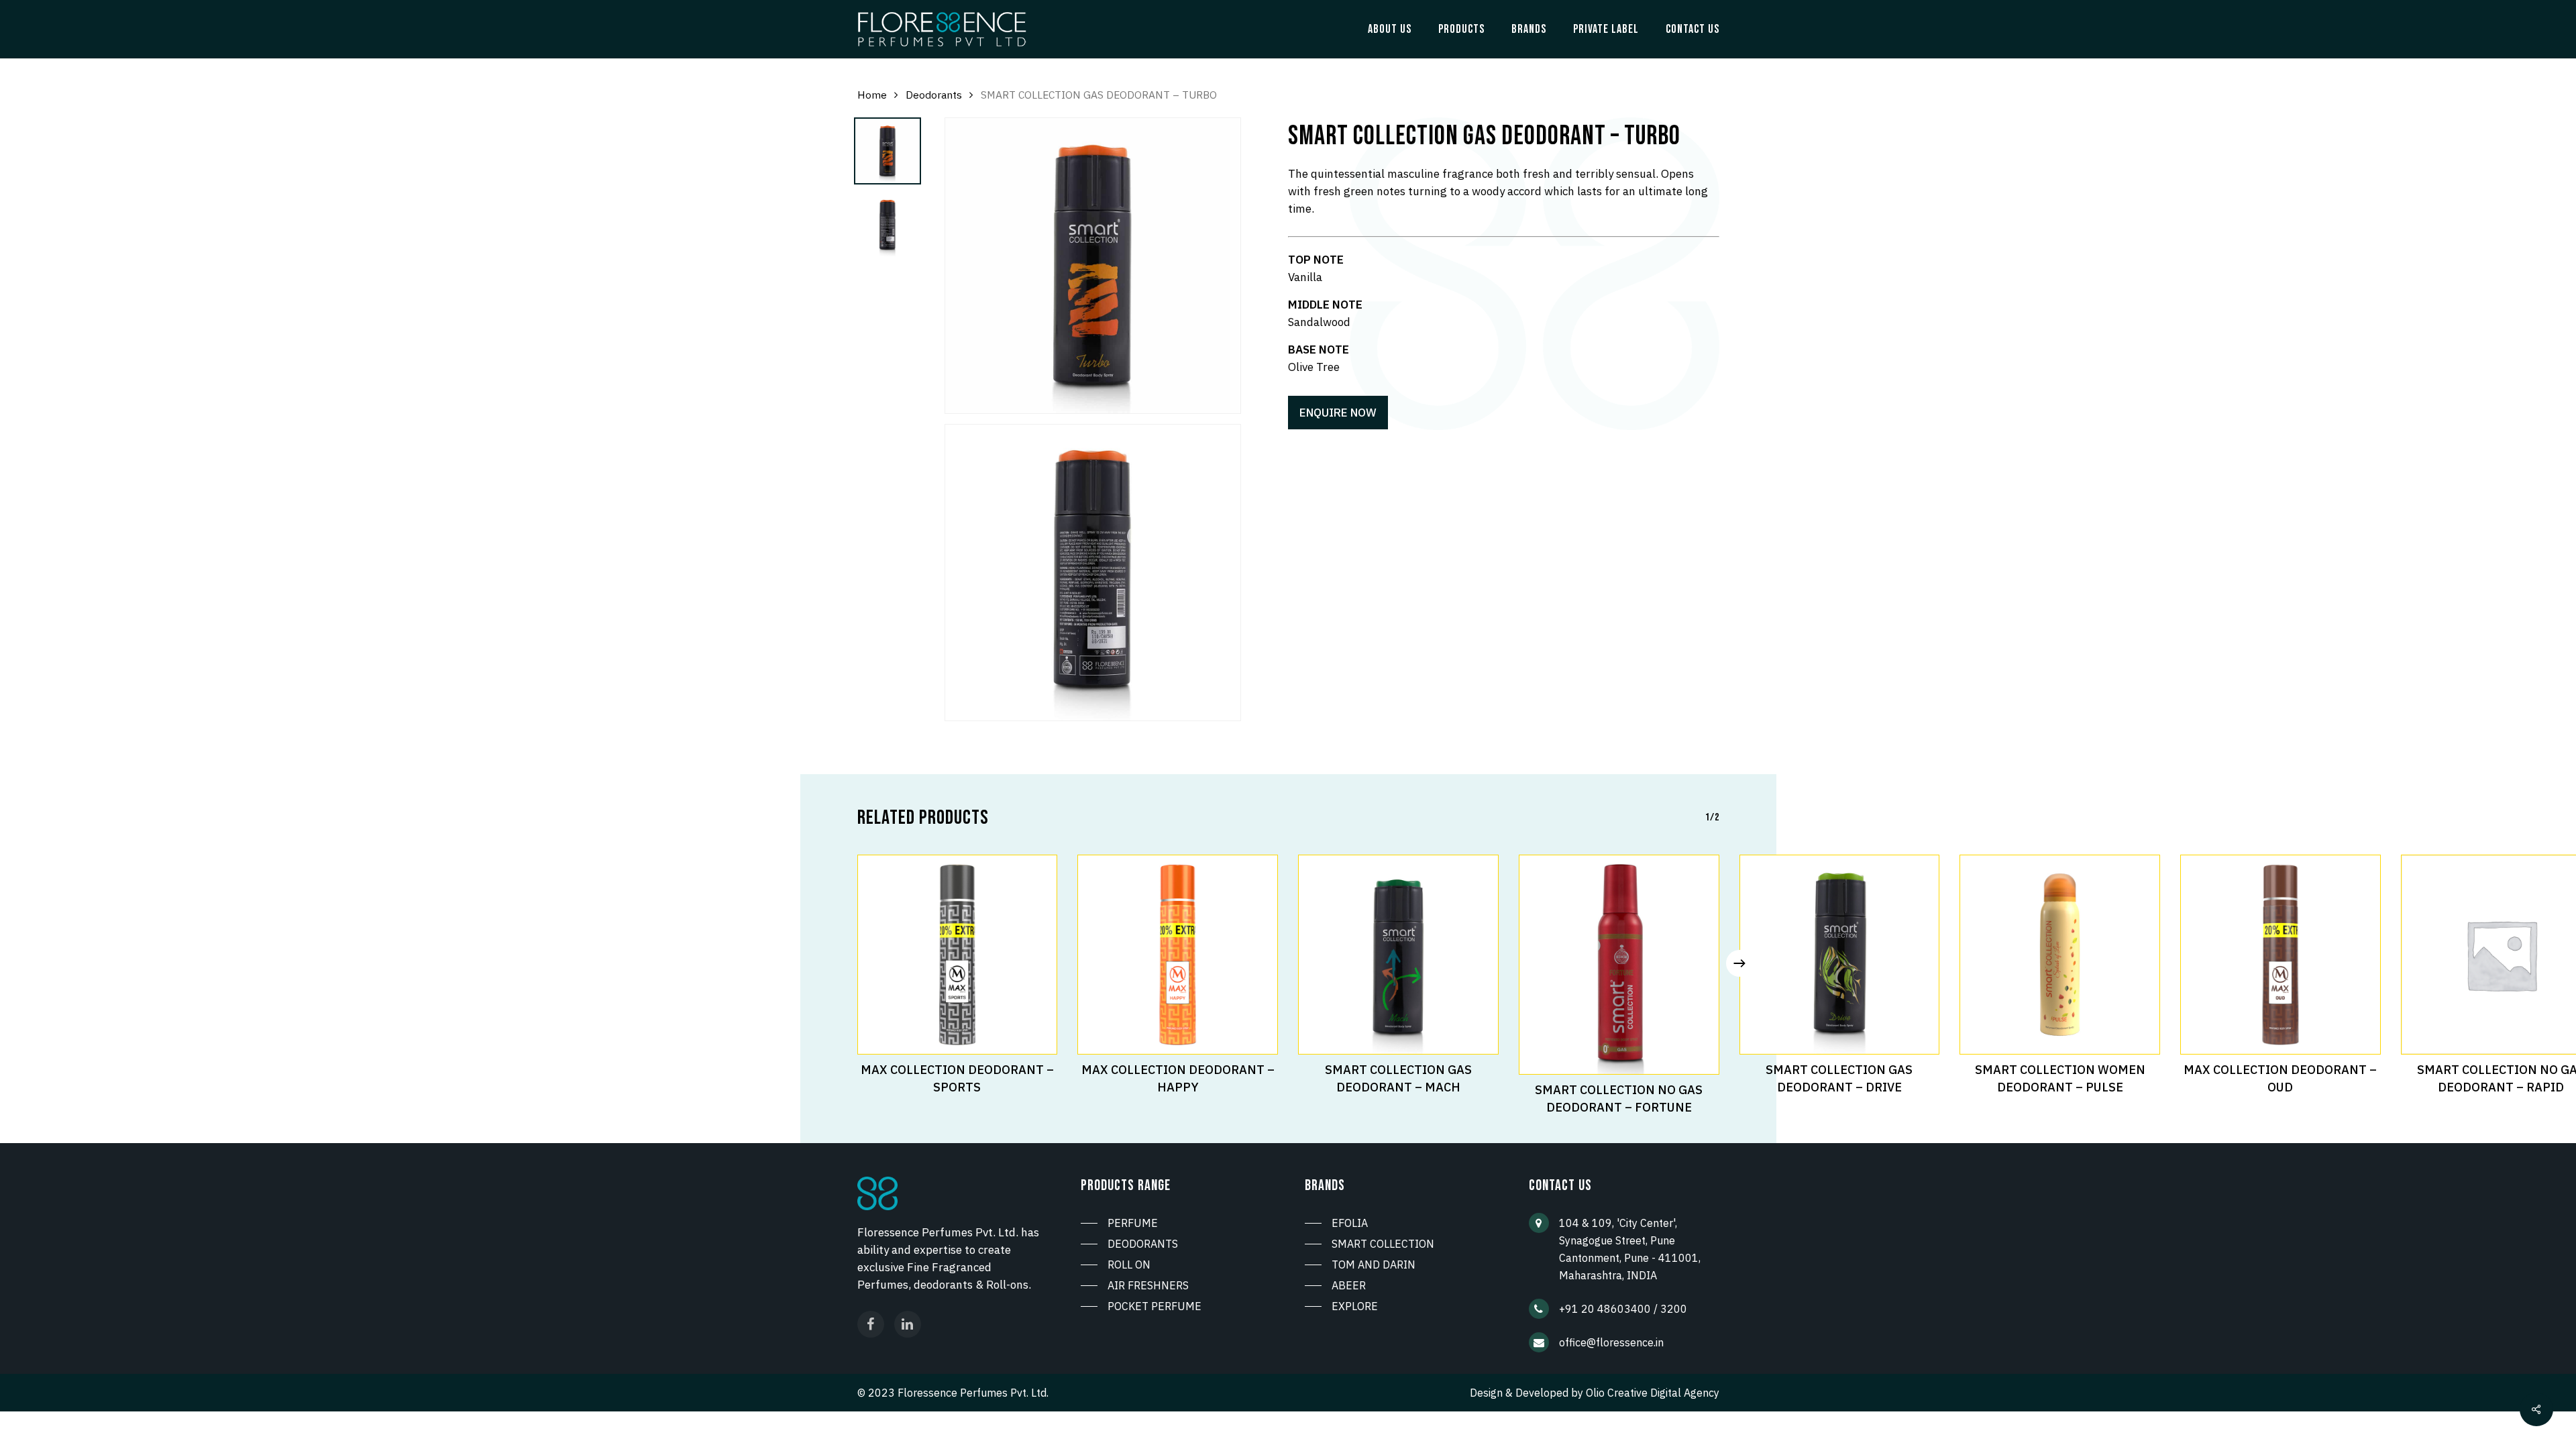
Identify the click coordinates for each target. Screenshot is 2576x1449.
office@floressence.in (1611, 1342)
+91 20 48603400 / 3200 (1623, 1309)
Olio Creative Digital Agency (1653, 1393)
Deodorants (934, 95)
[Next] (1739, 963)
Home (872, 95)
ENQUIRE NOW (1338, 413)
